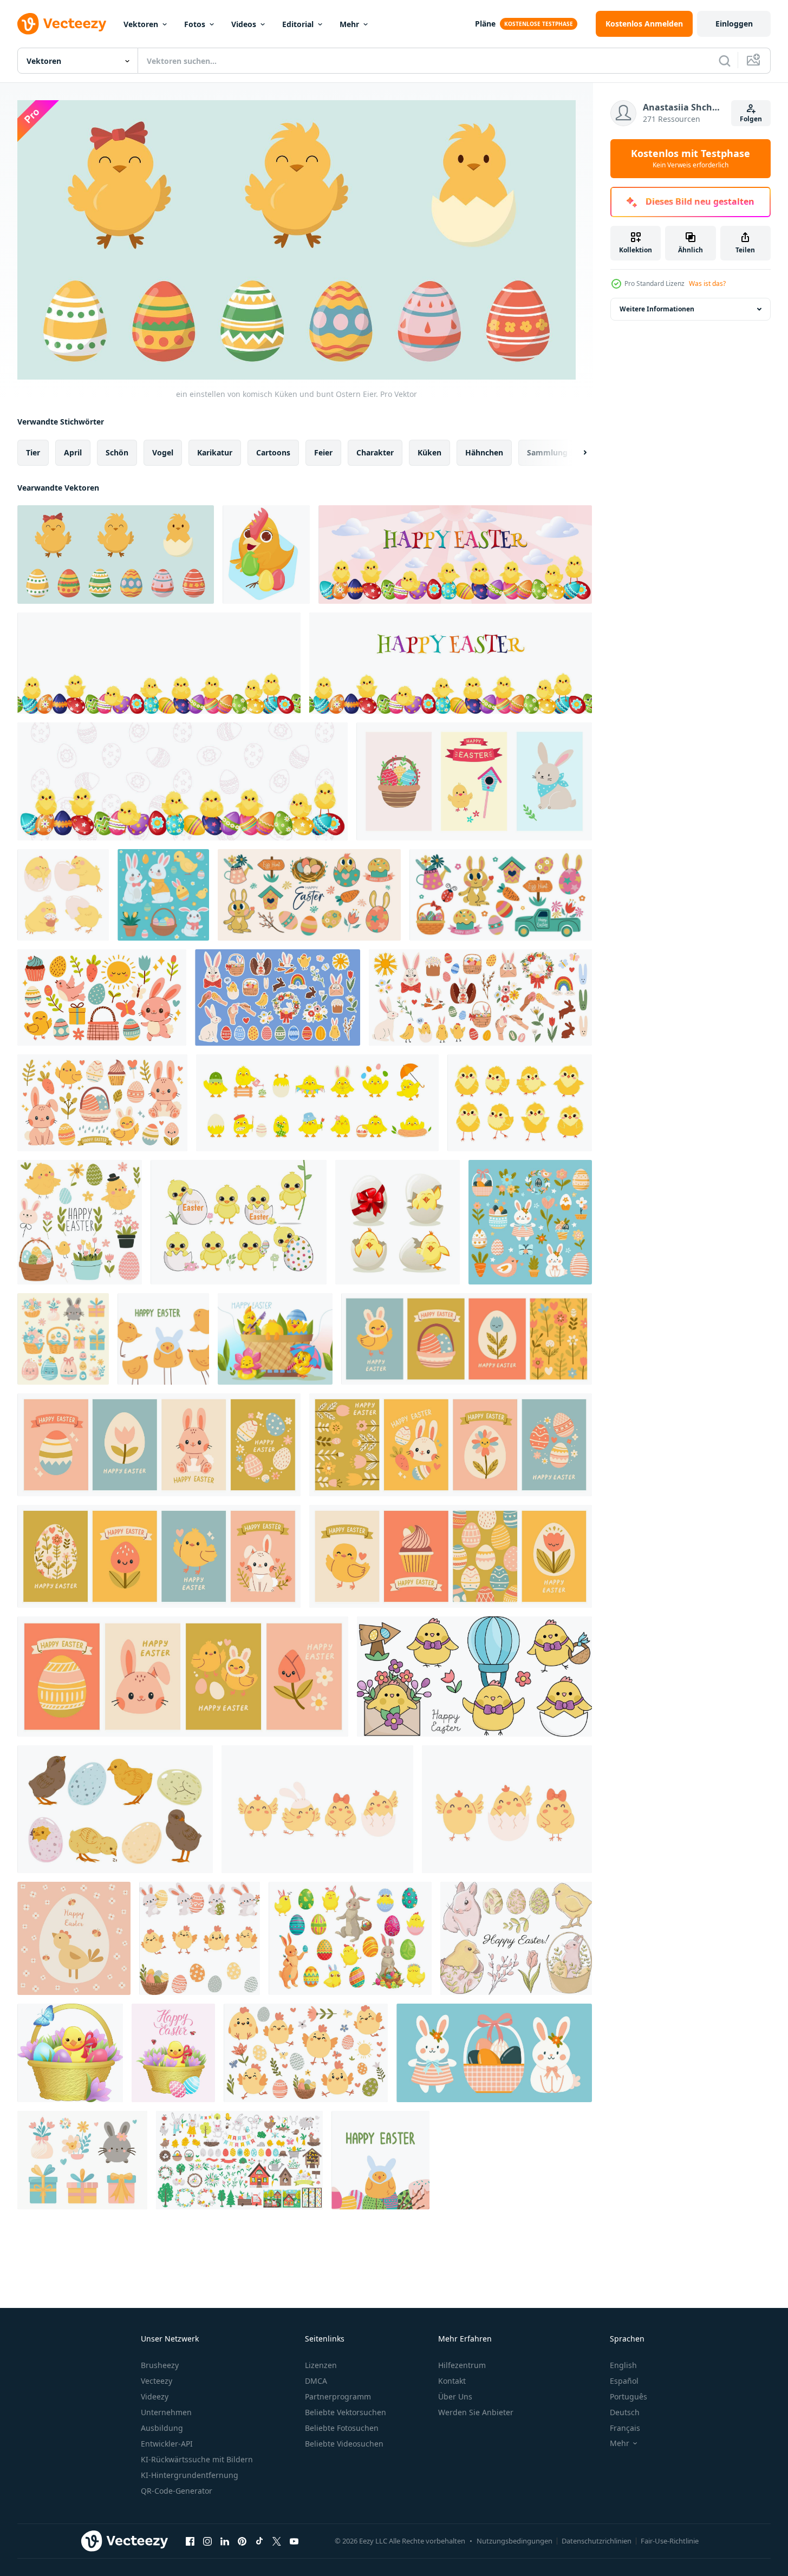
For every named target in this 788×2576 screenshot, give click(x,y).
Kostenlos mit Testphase (691, 159)
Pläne (485, 24)
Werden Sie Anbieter (476, 2412)
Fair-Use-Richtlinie (670, 2541)
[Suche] (725, 61)
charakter (375, 452)
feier (323, 452)
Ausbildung (162, 2428)
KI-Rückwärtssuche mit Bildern (197, 2459)
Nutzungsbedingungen (515, 2541)
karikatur (215, 452)
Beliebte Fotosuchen (342, 2428)
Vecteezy (157, 2381)
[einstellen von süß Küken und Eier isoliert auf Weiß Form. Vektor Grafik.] (115, 1809)
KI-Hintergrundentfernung (190, 2475)
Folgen (751, 119)
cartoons (273, 452)
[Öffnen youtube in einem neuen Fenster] (294, 2541)
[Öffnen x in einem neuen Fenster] (277, 2541)
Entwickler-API (167, 2444)
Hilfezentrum (462, 2365)
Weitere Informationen (657, 309)
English (623, 2365)
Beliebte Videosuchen (344, 2444)
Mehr (349, 24)
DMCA (316, 2381)
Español (624, 2381)
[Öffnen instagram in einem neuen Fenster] (207, 2541)
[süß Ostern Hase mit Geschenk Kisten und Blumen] (530, 1222)
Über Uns (455, 2396)
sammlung (547, 452)
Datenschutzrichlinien (597, 2541)
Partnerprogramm (338, 2396)
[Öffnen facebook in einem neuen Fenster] (190, 2541)
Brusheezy (160, 2365)
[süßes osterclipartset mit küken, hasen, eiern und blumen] (516, 1938)
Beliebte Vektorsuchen (346, 2412)
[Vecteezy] (62, 24)
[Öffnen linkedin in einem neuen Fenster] (225, 2541)
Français (625, 2428)
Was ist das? (707, 283)
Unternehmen (166, 2412)
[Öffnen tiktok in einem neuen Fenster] (259, 2541)
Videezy (155, 2396)
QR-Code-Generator (177, 2491)
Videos (244, 24)
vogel (163, 452)
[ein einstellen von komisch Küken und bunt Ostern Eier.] (116, 555)
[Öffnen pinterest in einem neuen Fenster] (242, 2541)
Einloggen (734, 24)
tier (33, 452)
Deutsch (625, 2412)
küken (429, 452)
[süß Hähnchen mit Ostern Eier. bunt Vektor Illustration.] (266, 555)
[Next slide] (576, 452)
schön (117, 452)
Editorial (298, 24)
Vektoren (141, 24)
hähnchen (484, 452)
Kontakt (452, 2381)
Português (629, 2396)
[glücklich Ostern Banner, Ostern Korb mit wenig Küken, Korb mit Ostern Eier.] (275, 1339)
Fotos (195, 24)
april (73, 452)
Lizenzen (321, 2365)
